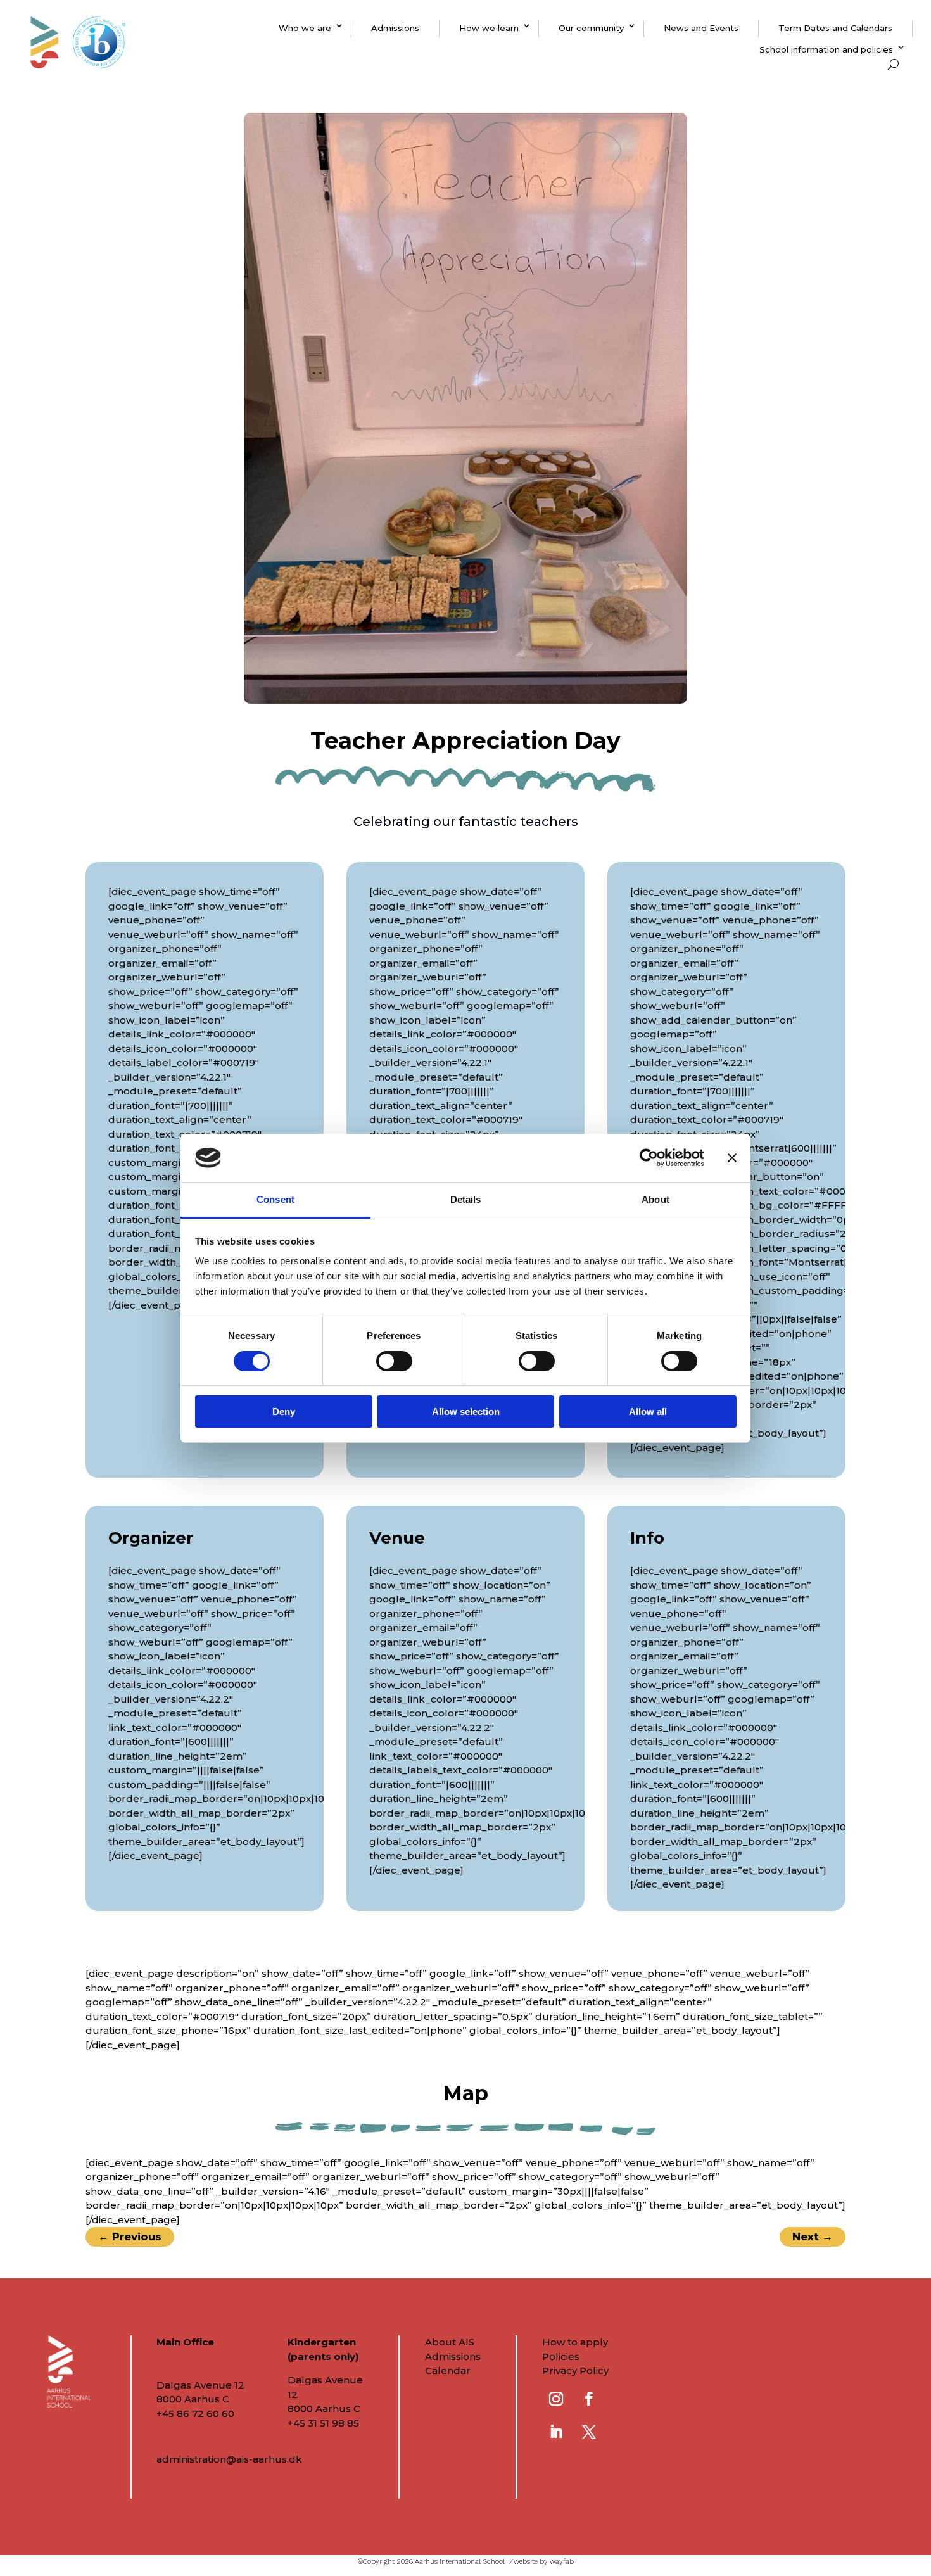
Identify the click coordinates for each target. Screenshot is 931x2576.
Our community (591, 28)
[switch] (394, 1361)
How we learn (489, 28)
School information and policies (826, 49)
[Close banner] (732, 1158)
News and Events (701, 28)
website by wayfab (544, 2562)
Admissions (395, 28)
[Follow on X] (589, 2432)
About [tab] (655, 1199)
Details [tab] (466, 1199)
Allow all (648, 1412)
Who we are (305, 28)
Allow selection (466, 1412)
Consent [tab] (275, 1199)
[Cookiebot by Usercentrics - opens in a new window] (649, 1158)
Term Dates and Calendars (835, 28)
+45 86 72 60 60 (195, 2414)
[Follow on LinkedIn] (556, 2432)
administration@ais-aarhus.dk (229, 2459)
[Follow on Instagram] (556, 2399)
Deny (284, 1412)
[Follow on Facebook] (589, 2399)
